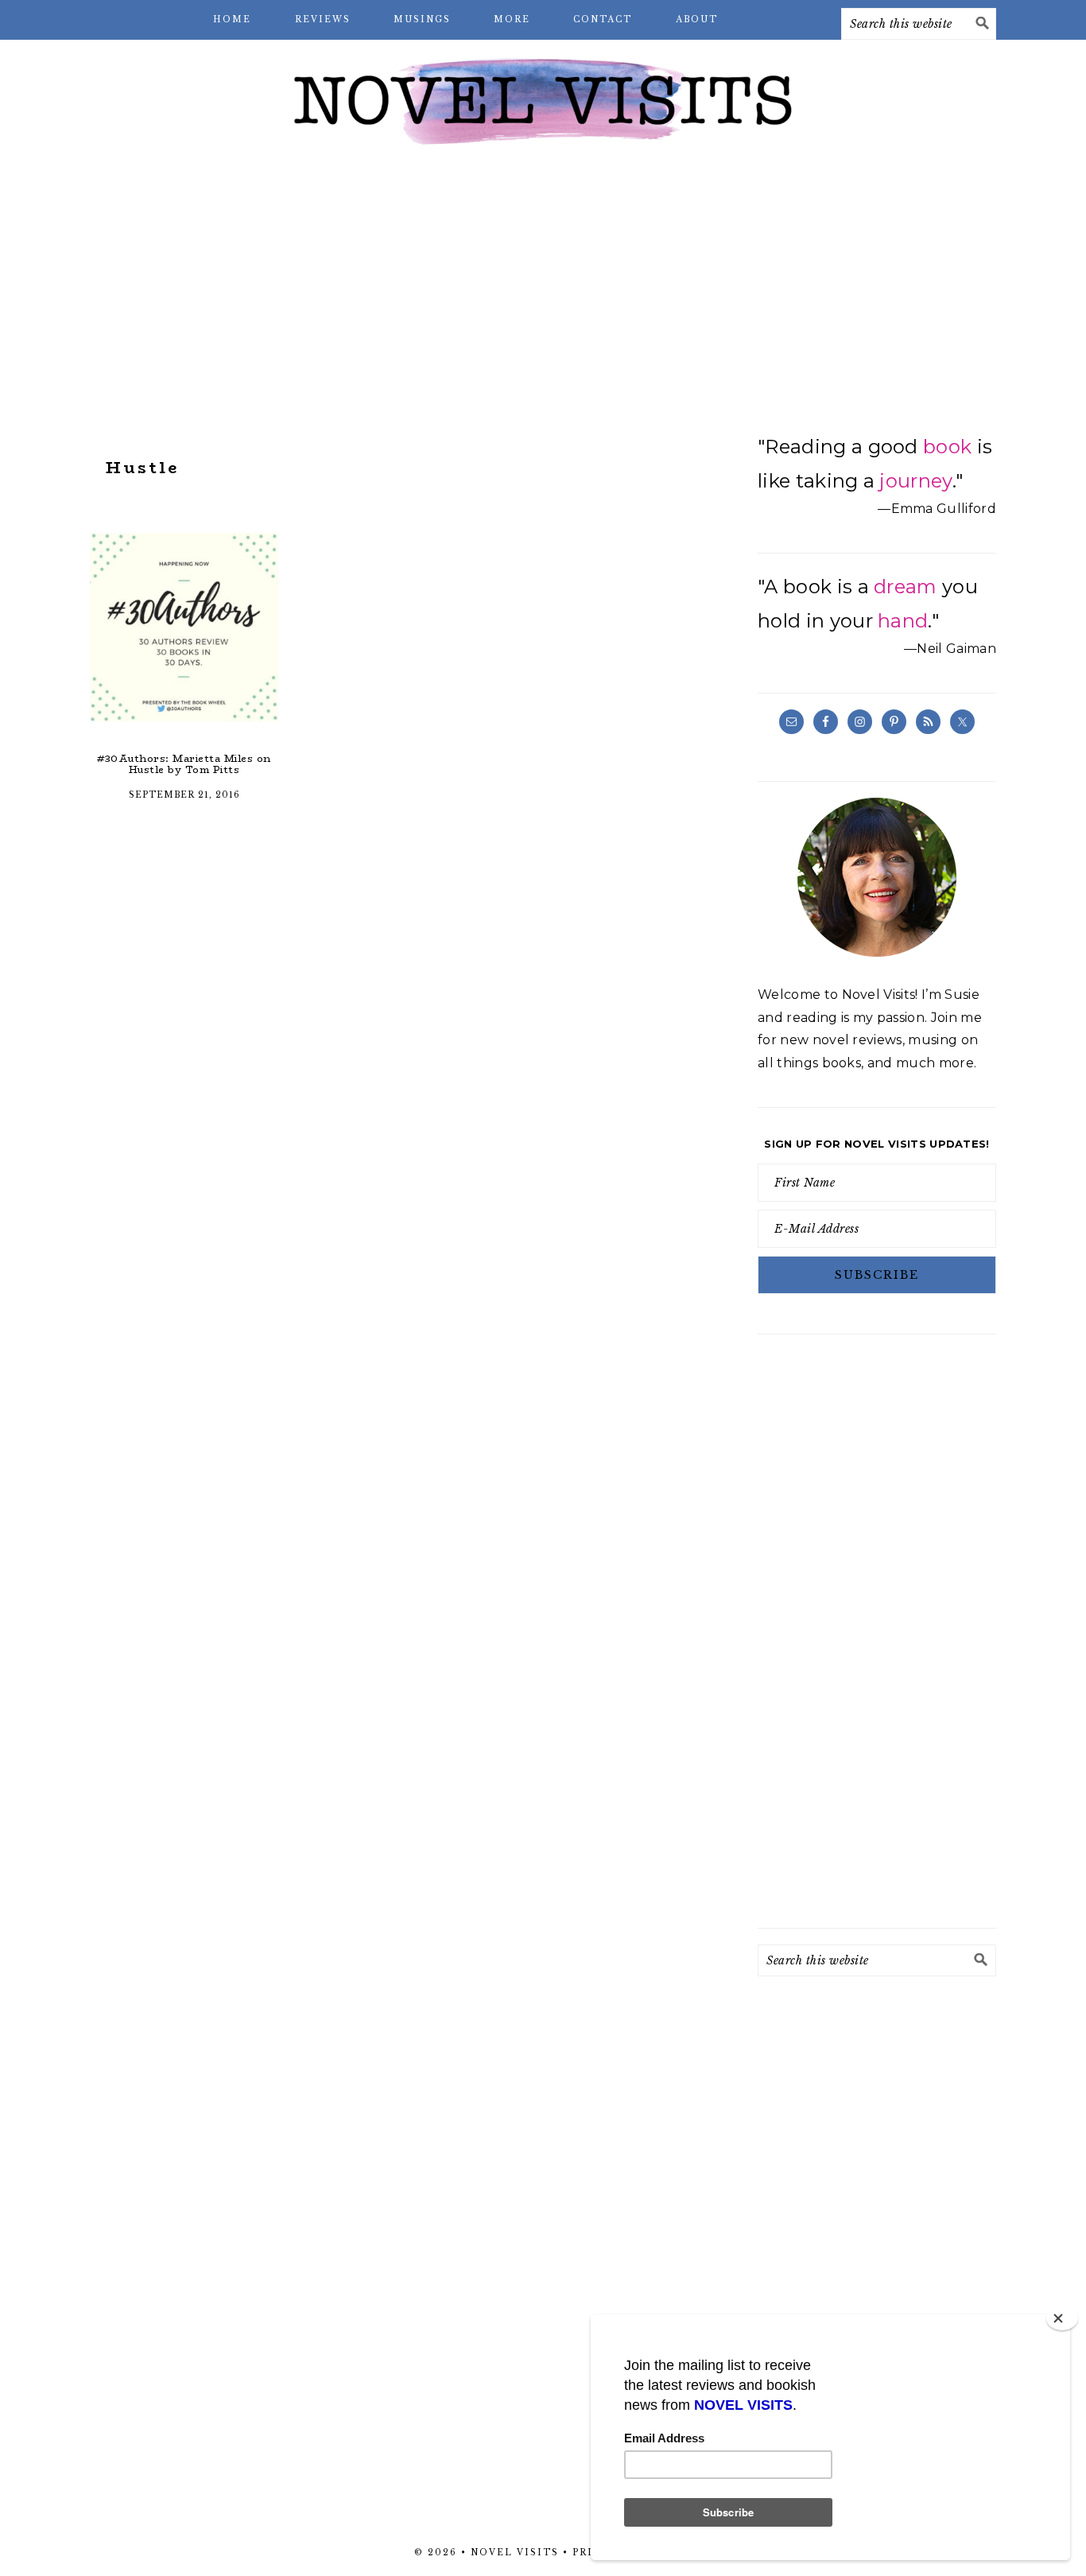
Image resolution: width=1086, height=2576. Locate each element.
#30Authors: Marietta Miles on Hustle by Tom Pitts (184, 764)
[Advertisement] (543, 286)
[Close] (1062, 2318)
